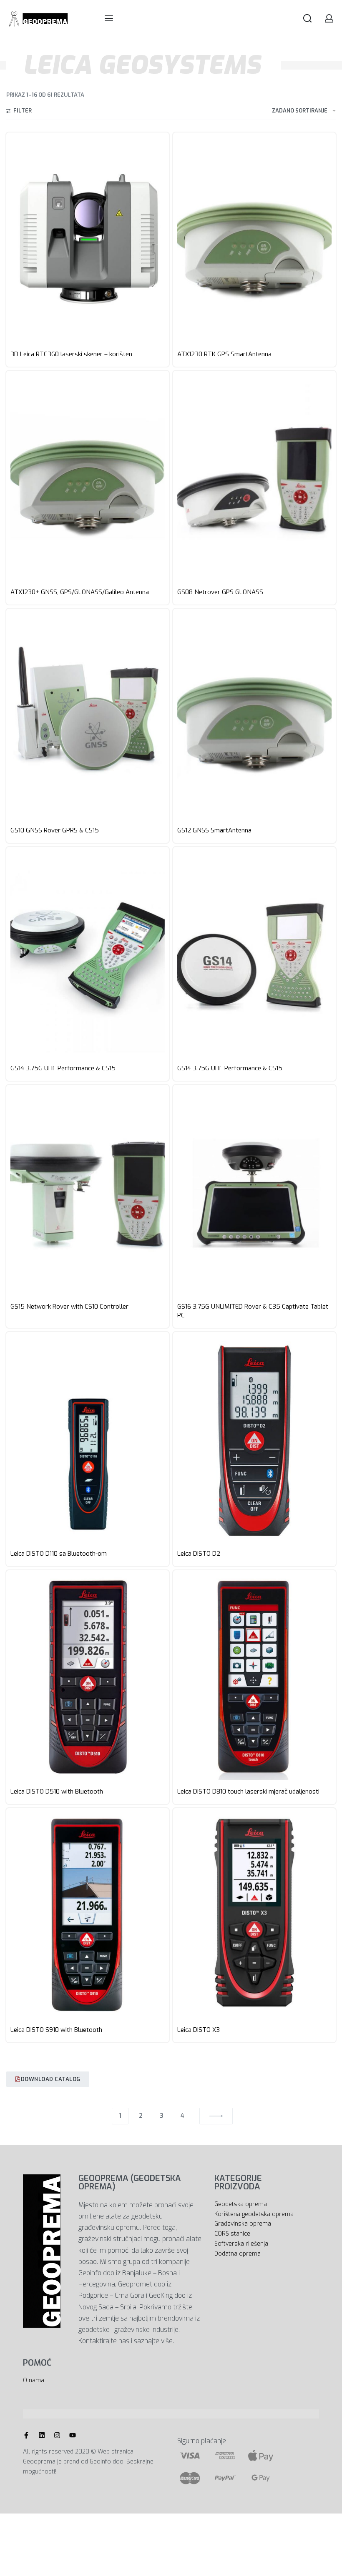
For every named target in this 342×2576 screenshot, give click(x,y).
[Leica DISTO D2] (254, 1439)
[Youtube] (73, 2435)
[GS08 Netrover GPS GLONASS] (254, 478)
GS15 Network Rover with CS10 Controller (69, 1307)
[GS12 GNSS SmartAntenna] (254, 716)
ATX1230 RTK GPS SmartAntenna (224, 354)
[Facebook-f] (26, 2435)
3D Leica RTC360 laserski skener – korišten (71, 354)
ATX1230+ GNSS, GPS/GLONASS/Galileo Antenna (80, 592)
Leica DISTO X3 (199, 2030)
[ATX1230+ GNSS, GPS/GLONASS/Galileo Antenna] (88, 478)
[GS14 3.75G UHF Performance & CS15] (88, 954)
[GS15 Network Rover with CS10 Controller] (88, 1192)
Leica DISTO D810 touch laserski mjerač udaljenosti (248, 1791)
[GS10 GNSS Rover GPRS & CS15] (88, 716)
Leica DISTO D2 (199, 1554)
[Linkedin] (42, 2435)
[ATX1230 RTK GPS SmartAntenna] (254, 240)
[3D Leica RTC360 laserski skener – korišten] (88, 240)
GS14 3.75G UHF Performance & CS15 (63, 1068)
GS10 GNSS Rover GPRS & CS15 (55, 830)
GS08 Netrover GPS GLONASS (220, 592)
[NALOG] (329, 18)
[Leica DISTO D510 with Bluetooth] (88, 1677)
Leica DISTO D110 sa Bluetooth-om (59, 1554)
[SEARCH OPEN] (307, 18)
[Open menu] (109, 18)
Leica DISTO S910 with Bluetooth (56, 2030)
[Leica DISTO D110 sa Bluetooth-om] (88, 1439)
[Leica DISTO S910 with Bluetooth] (88, 1915)
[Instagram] (57, 2435)
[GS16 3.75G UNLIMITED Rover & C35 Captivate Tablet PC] (254, 1192)
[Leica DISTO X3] (254, 1915)
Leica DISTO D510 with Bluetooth (57, 1791)
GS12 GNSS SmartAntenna (214, 830)
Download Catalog (51, 2079)
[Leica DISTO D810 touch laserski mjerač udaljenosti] (254, 1677)
